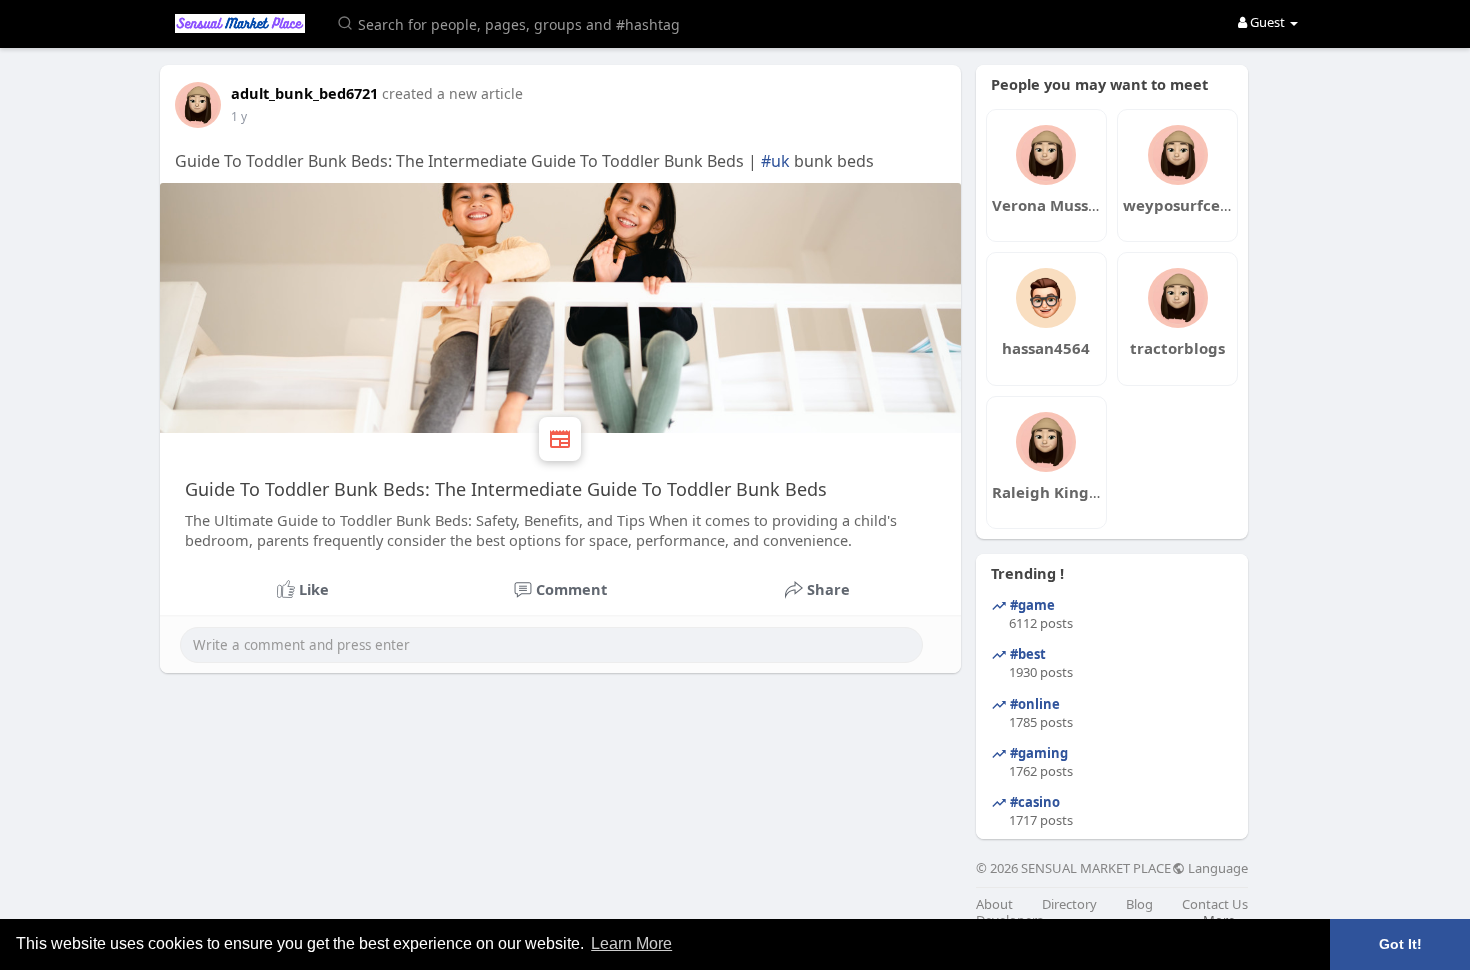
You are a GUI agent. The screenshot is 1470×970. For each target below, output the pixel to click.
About (994, 904)
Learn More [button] (631, 943)
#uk (775, 161)
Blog (1139, 904)
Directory (1069, 904)
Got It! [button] (1400, 944)
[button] (512, 22)
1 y (239, 116)
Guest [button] (1267, 22)
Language (1216, 868)
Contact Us (1215, 904)
